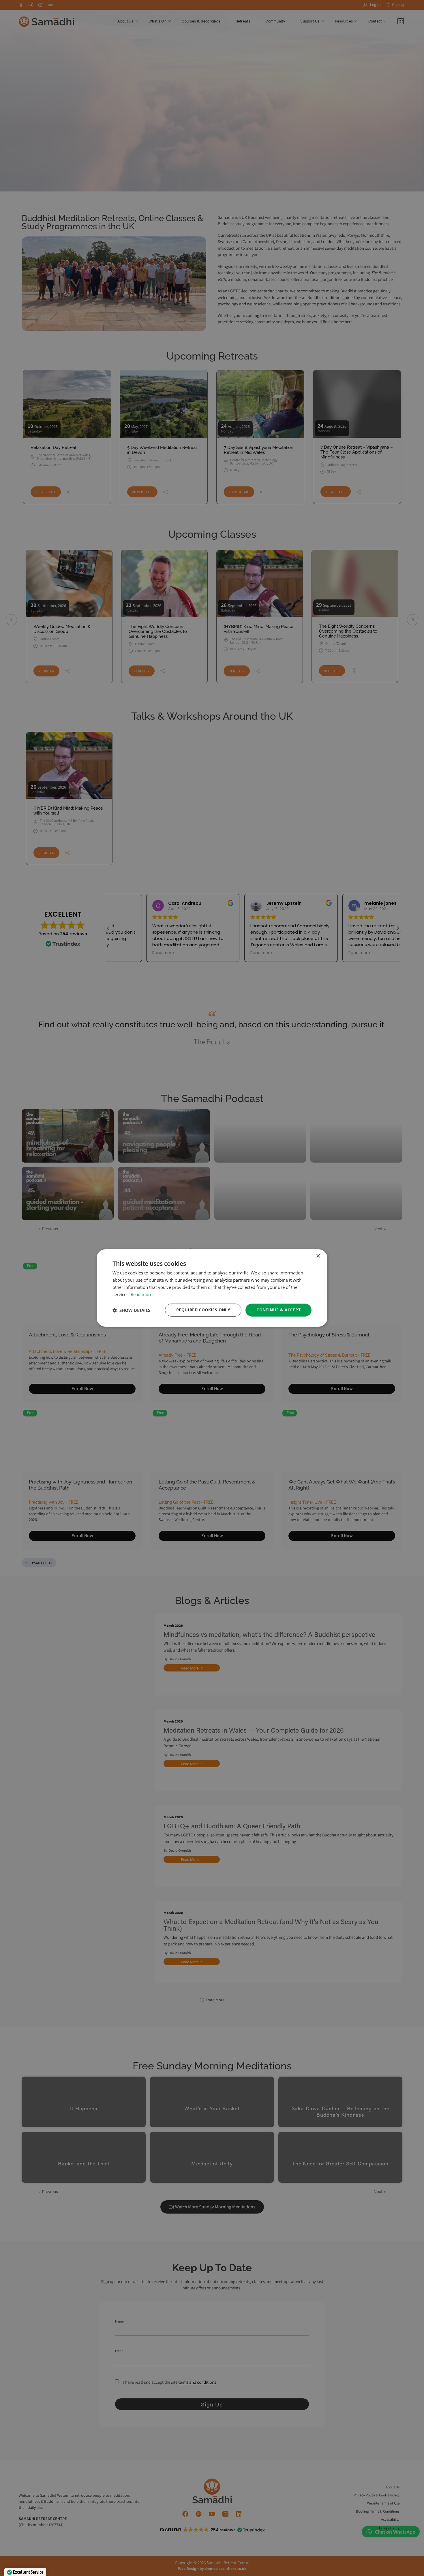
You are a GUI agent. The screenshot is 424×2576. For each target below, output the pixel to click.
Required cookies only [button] (203, 1310)
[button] (131, 1310)
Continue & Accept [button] (278, 1310)
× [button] (318, 1256)
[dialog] (212, 1288)
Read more (141, 1294)
